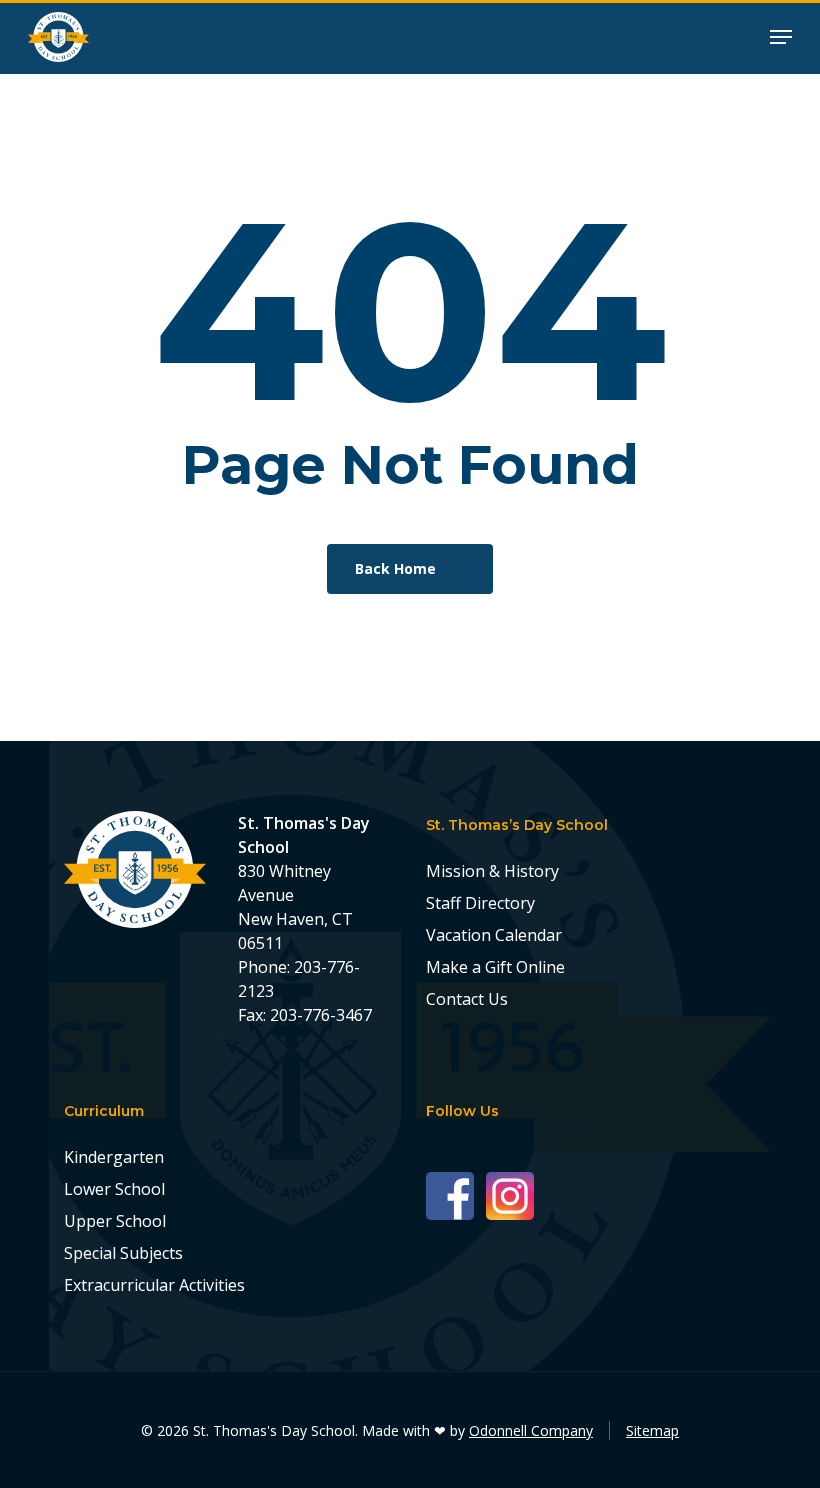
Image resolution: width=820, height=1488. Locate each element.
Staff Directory (480, 903)
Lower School (114, 1189)
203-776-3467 (321, 1015)
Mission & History (492, 871)
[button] (781, 35)
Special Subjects (123, 1253)
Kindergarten (114, 1157)
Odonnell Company (531, 1430)
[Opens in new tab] (456, 1194)
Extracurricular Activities (154, 1285)
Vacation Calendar (494, 935)
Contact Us (467, 999)
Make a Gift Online (495, 967)
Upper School (115, 1221)
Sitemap (652, 1430)
